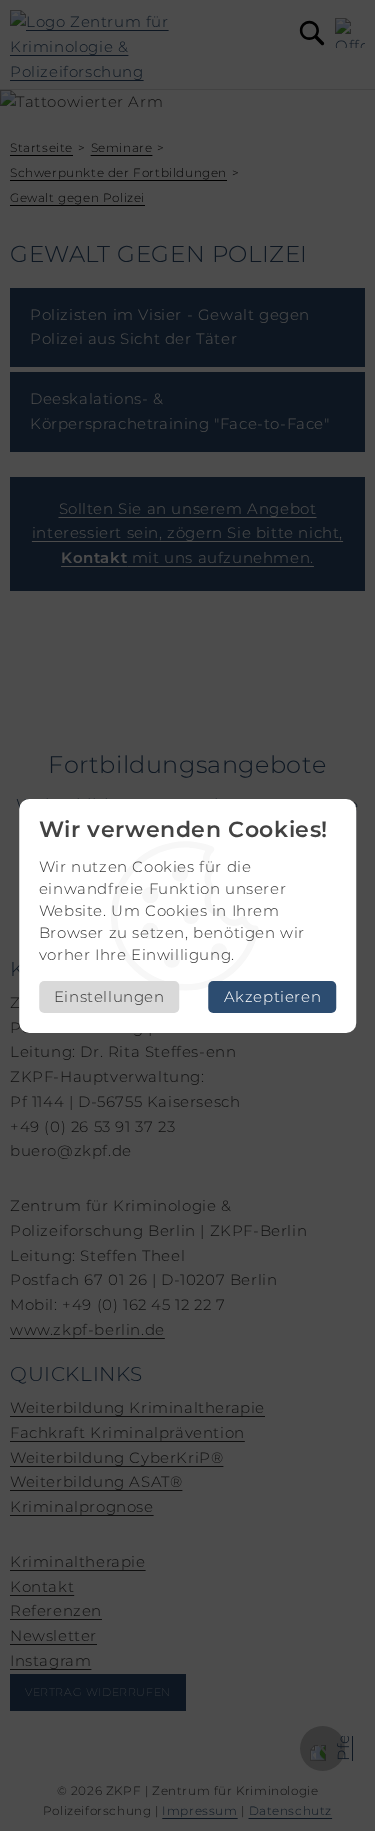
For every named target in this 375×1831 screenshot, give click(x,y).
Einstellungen (109, 996)
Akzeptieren (273, 996)
